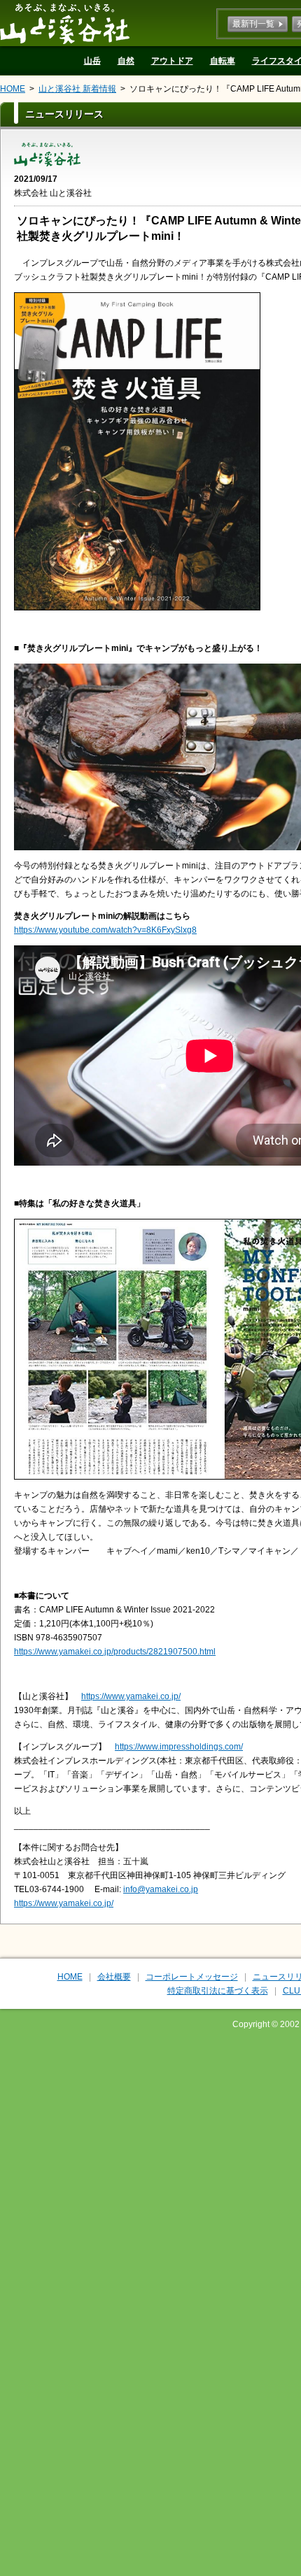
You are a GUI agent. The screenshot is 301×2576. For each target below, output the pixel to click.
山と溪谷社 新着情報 (77, 89)
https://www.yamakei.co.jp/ (131, 1696)
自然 (126, 61)
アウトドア (172, 61)
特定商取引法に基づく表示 (218, 1991)
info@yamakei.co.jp (161, 1889)
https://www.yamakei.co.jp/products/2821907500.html (115, 1652)
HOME (13, 89)
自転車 (223, 61)
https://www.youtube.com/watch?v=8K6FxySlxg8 (105, 930)
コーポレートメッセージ (192, 1977)
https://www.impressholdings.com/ (179, 1747)
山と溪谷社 (65, 23)
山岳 (92, 61)
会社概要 (114, 1977)
